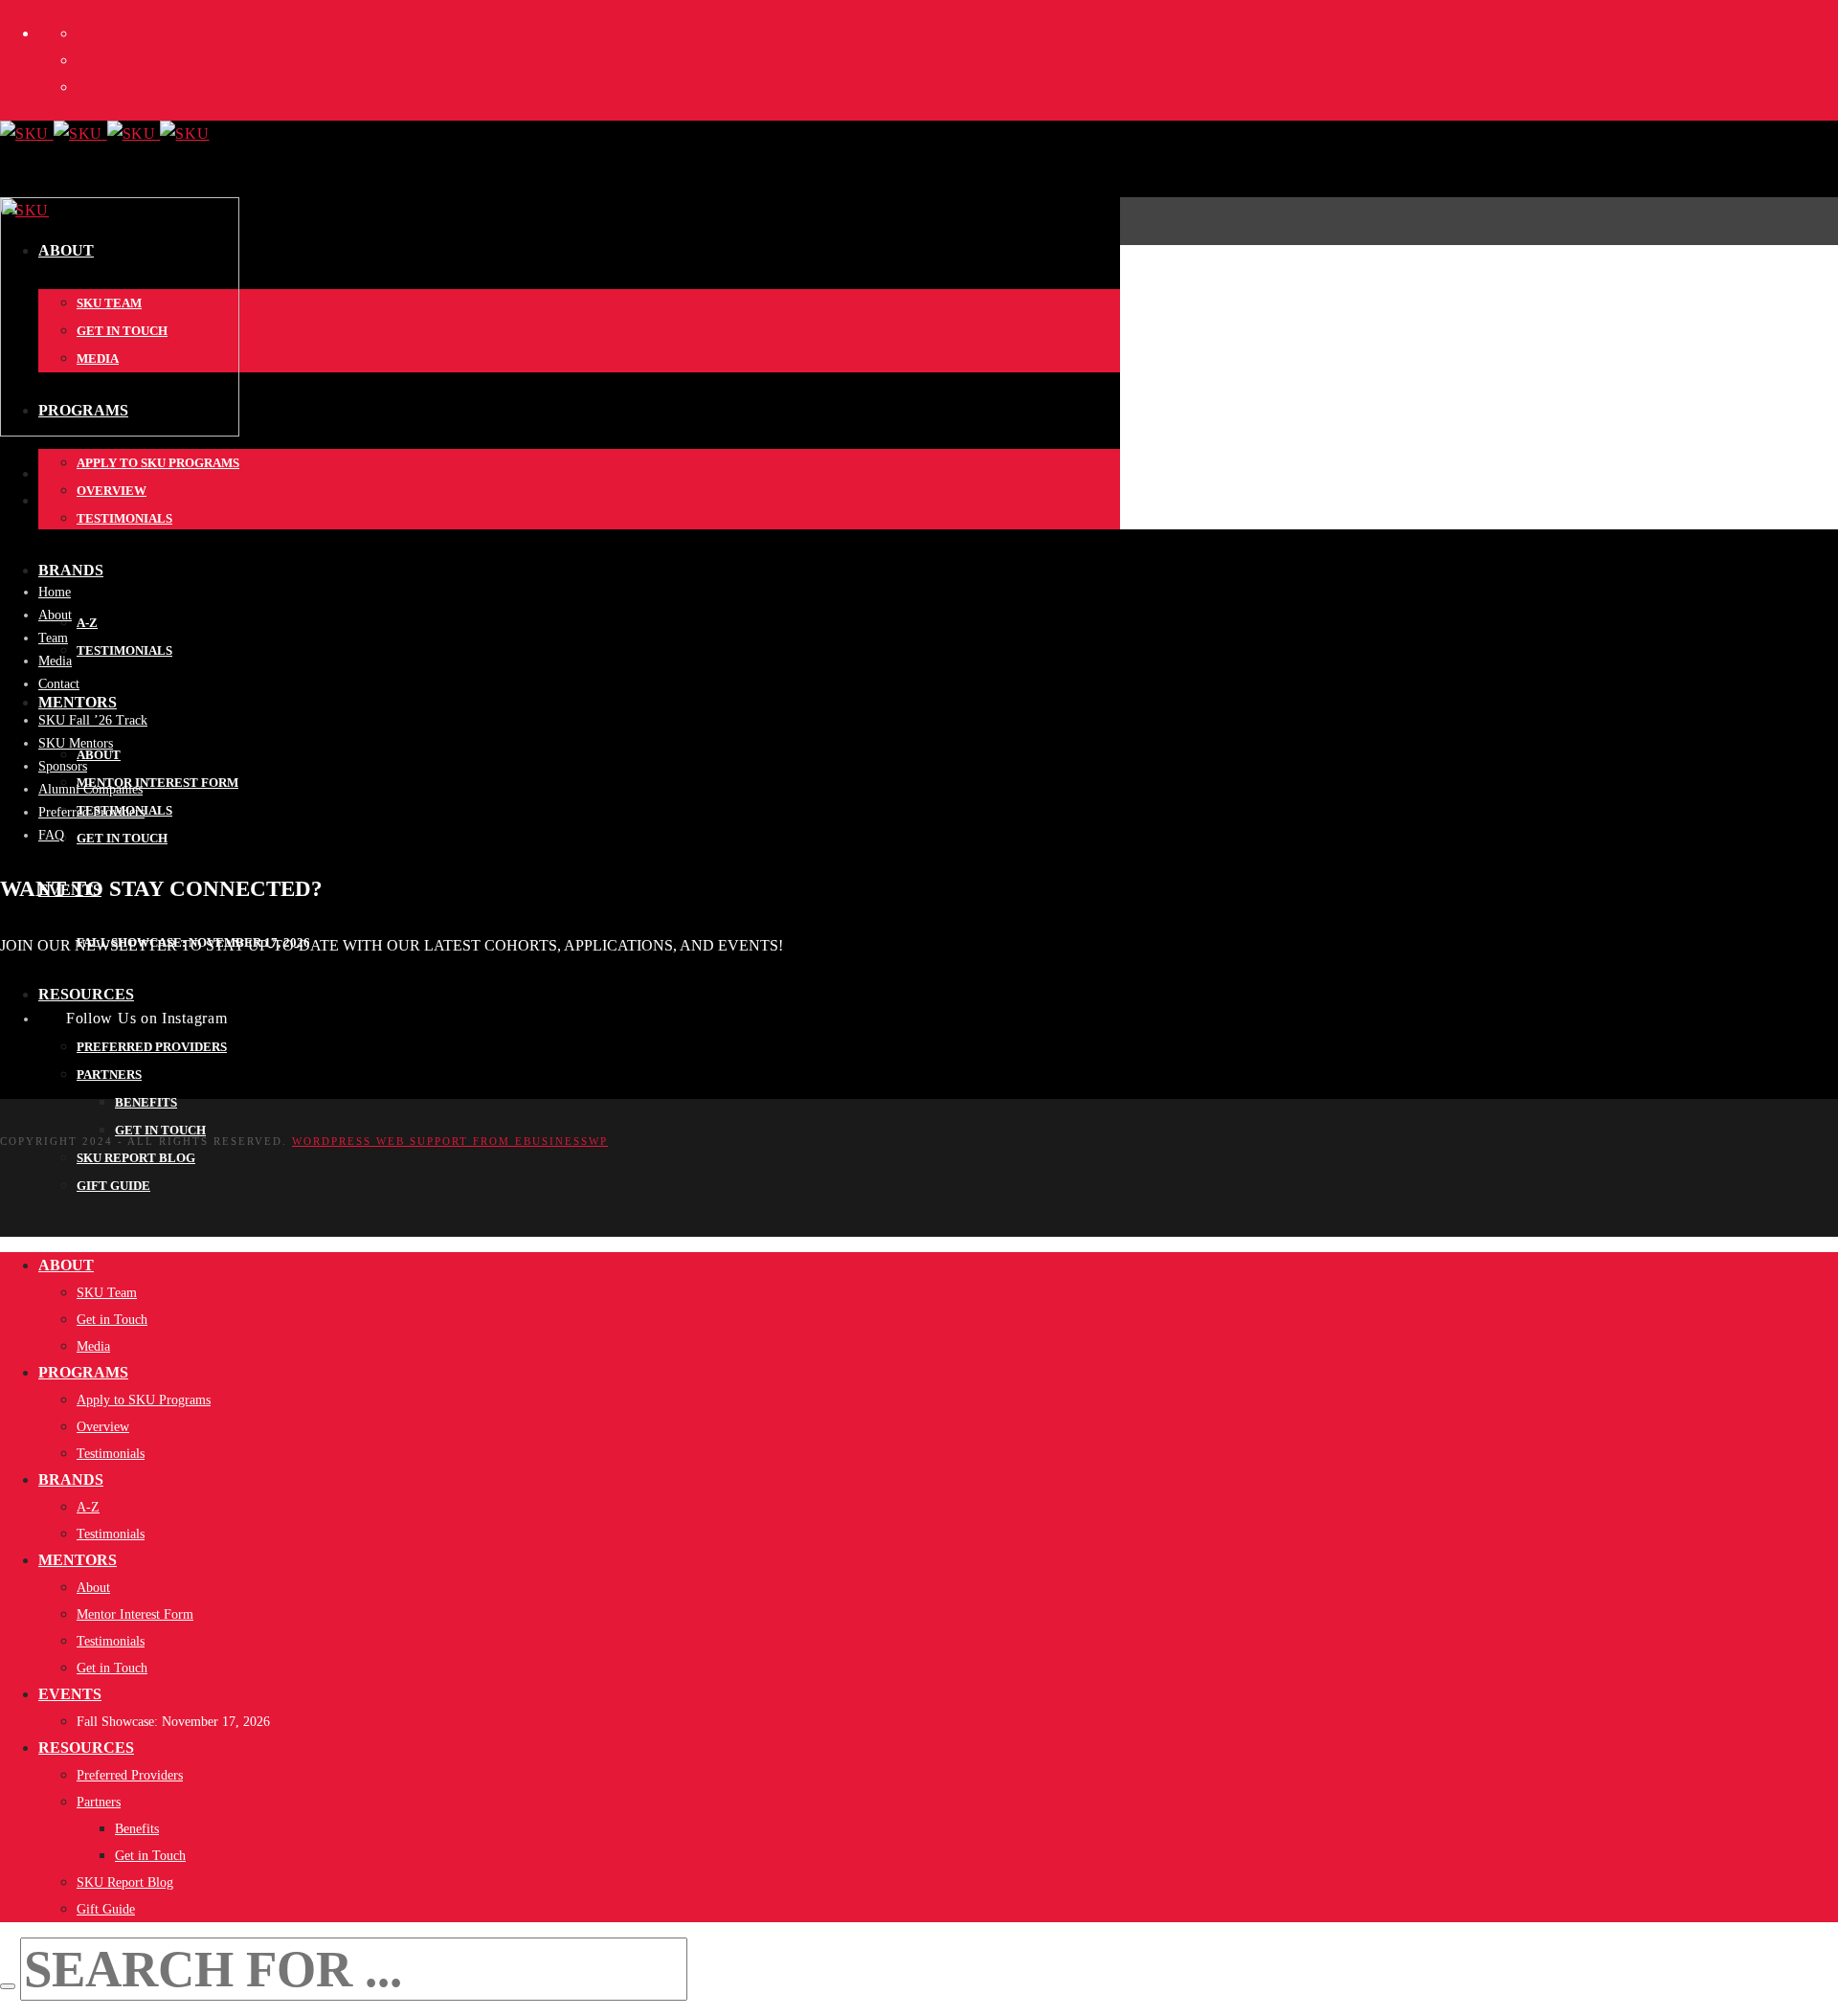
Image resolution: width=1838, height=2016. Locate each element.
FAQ (51, 835)
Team (53, 638)
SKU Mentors (76, 743)
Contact (59, 684)
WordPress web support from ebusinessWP (450, 1141)
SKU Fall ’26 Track (93, 720)
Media (55, 661)
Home (55, 592)
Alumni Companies (90, 789)
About (55, 615)
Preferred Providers (91, 812)
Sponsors (63, 766)
